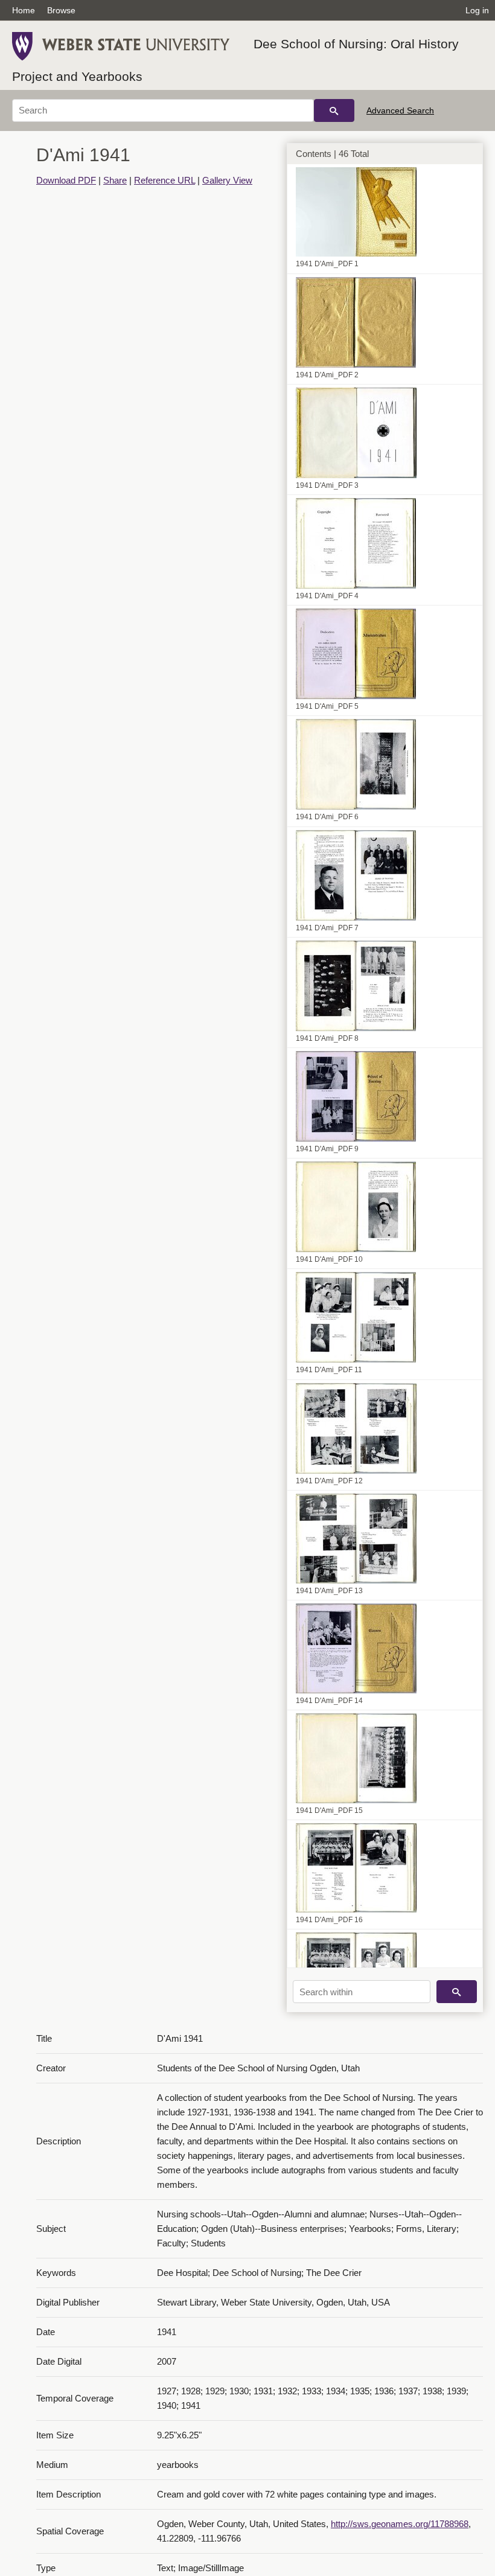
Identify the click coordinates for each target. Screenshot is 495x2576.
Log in (477, 10)
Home (24, 10)
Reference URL (164, 180)
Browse (61, 10)
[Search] (334, 110)
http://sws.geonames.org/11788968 (400, 2524)
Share (115, 180)
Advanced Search (400, 110)
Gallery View (227, 180)
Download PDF (66, 180)
